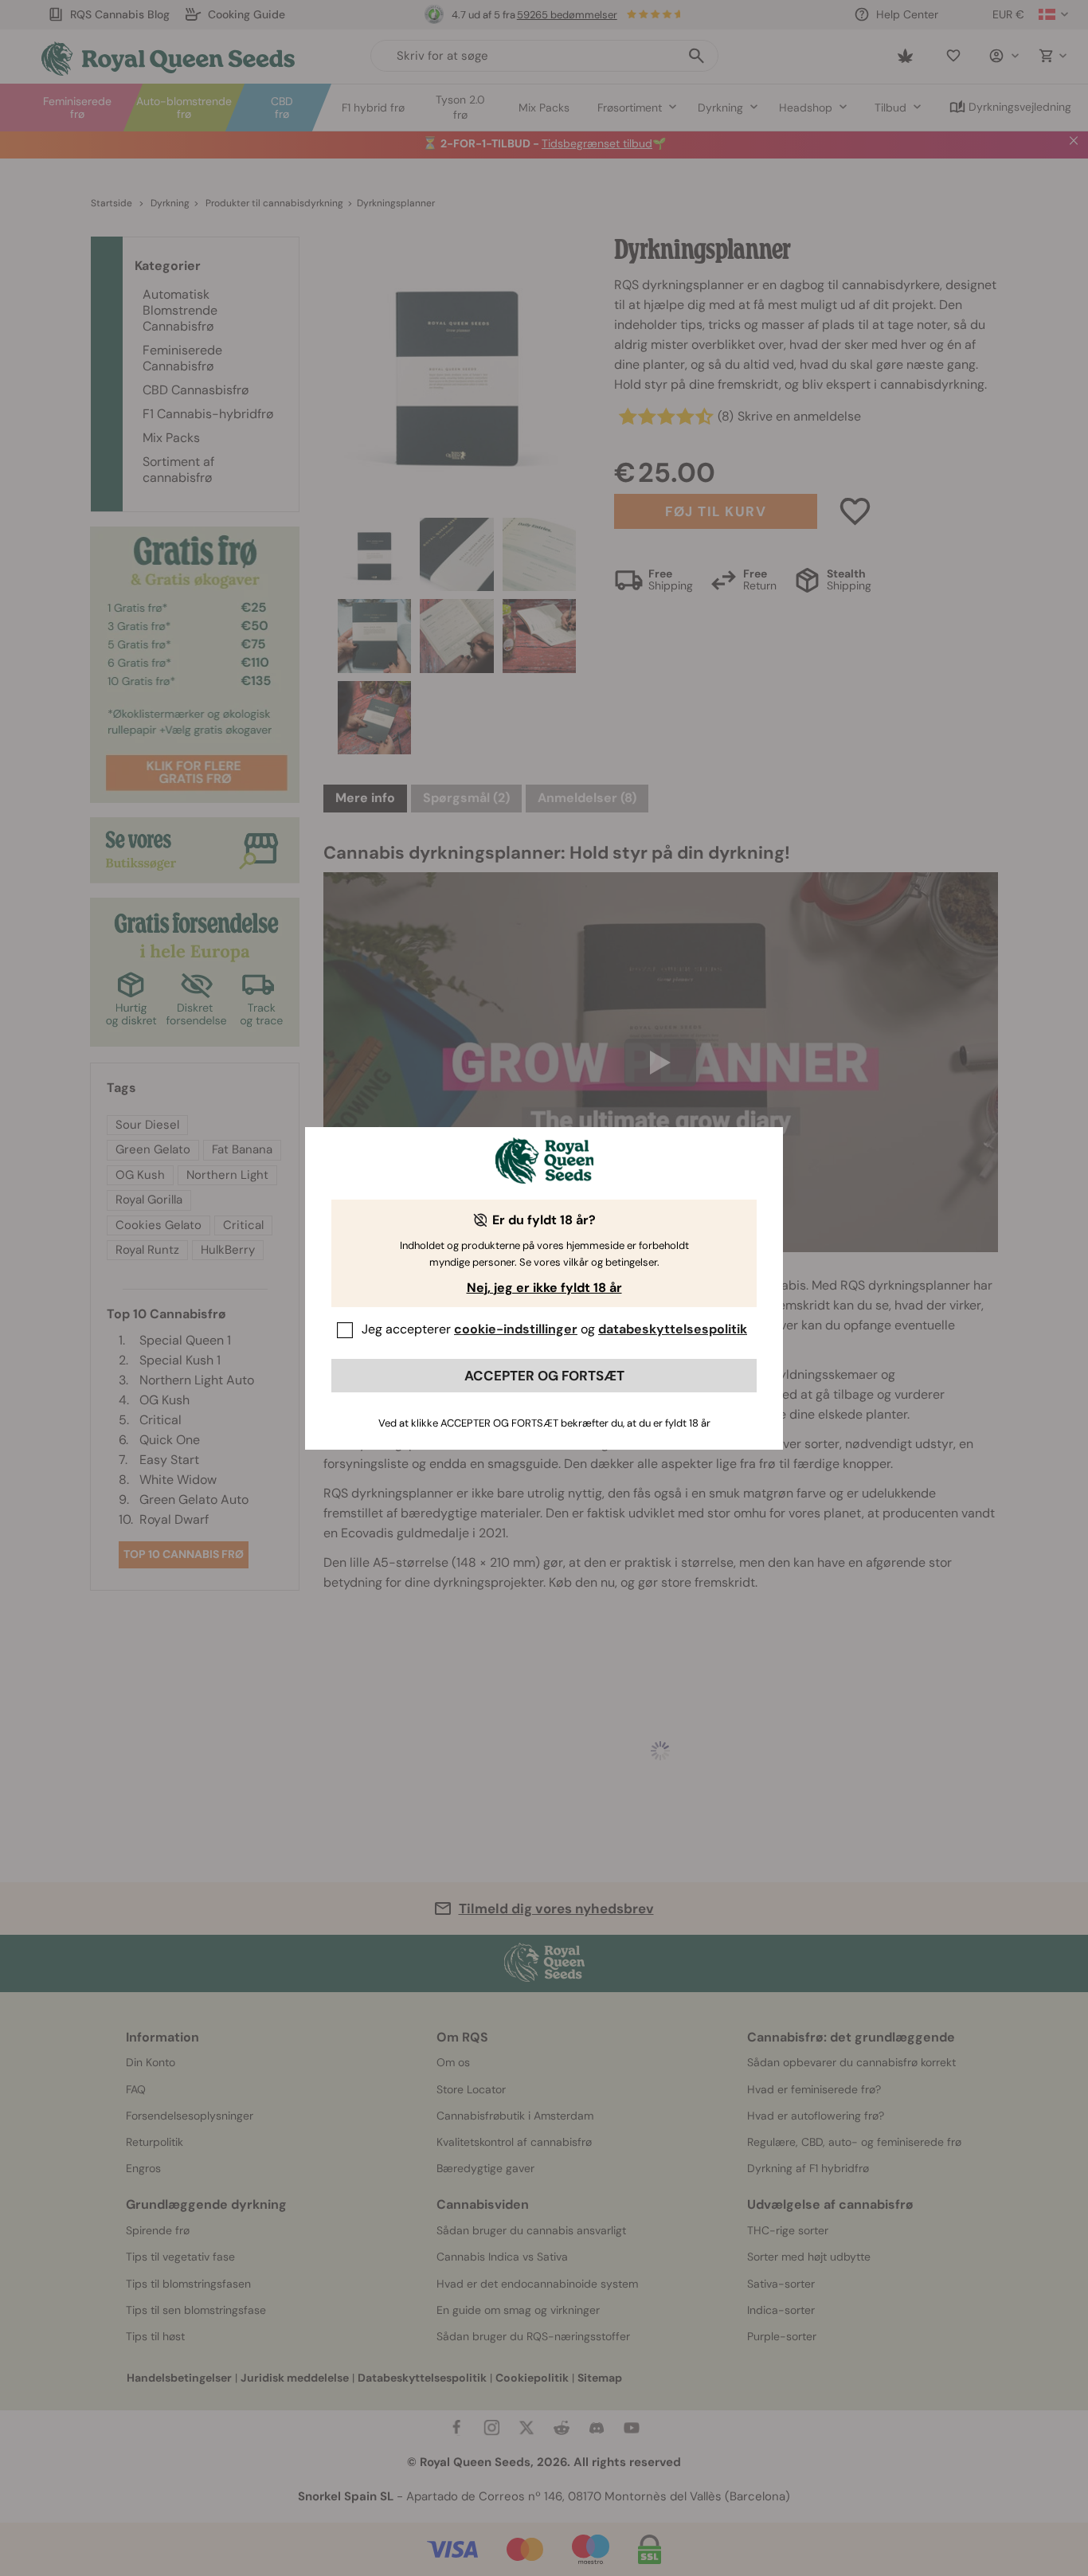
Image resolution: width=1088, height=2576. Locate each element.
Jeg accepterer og (554, 1329)
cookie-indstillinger (516, 1329)
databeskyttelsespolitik (673, 1329)
